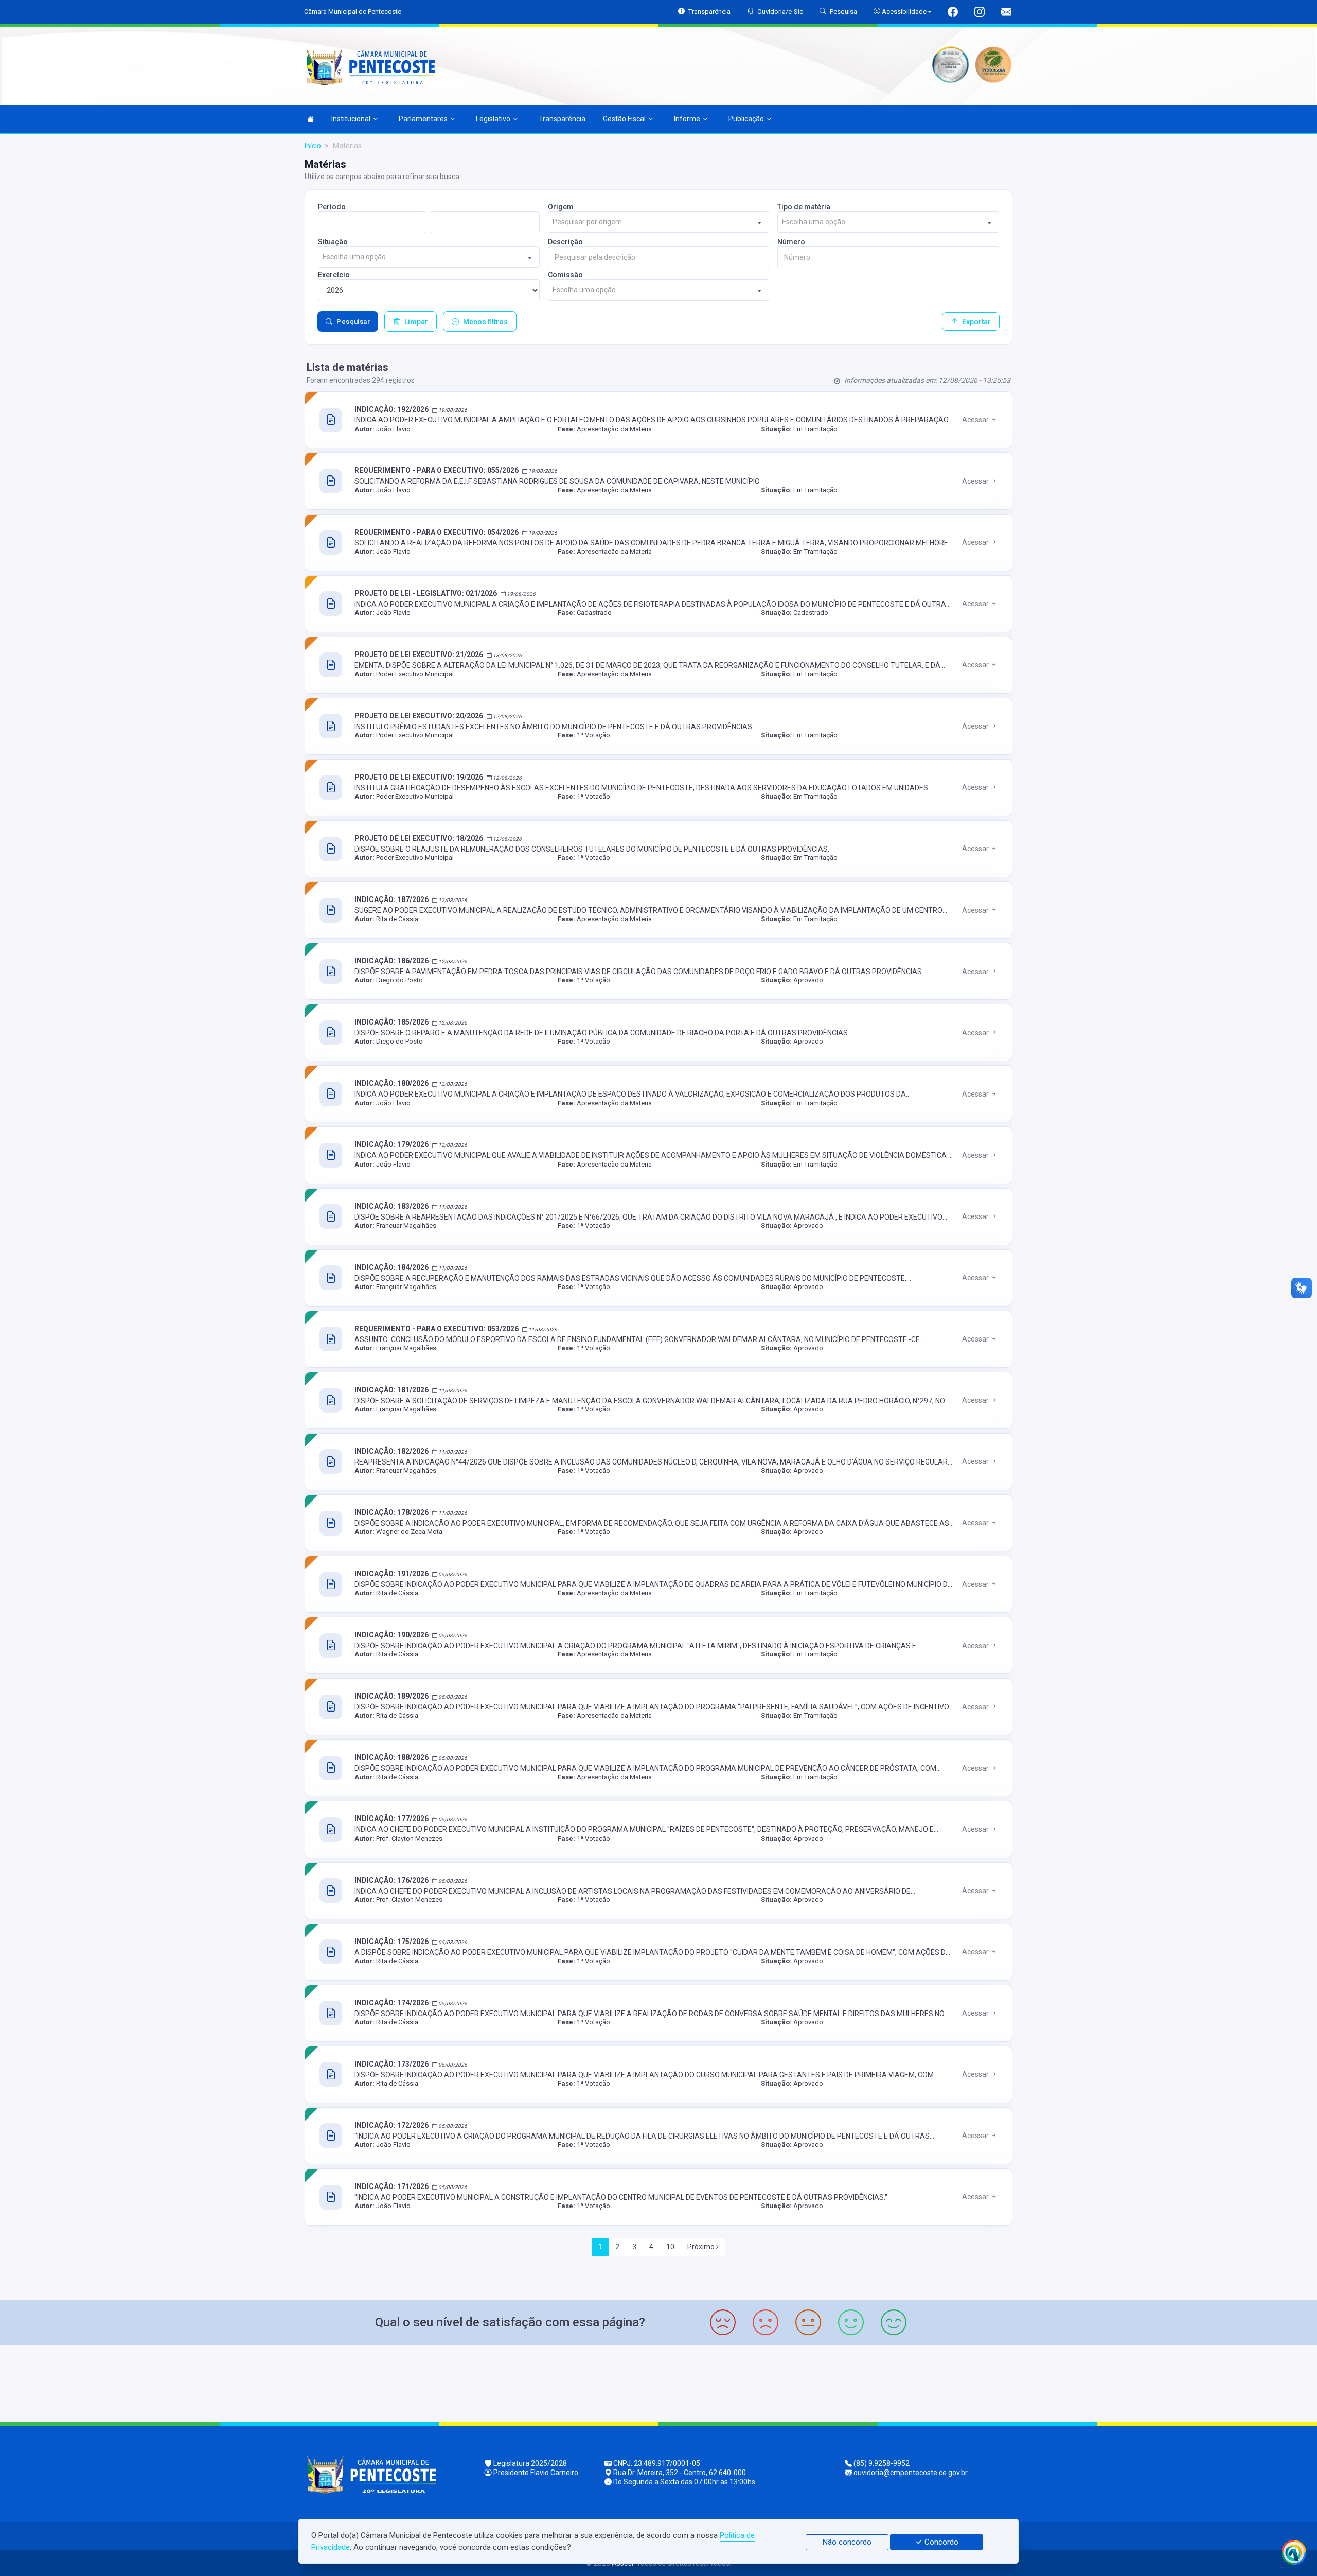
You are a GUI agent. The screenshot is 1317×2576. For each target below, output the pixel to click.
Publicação (746, 119)
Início (313, 146)
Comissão (565, 275)
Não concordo (847, 2542)
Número (791, 242)
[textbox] (659, 222)
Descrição (565, 242)
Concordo (940, 2542)
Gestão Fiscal (624, 119)
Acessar (976, 420)
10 (670, 2247)
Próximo (702, 2247)
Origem (561, 207)
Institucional (351, 119)
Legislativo (493, 119)
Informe (687, 119)
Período (332, 207)
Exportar (976, 322)
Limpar (416, 322)
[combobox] (659, 222)
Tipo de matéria (804, 207)
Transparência (562, 119)
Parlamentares (423, 119)
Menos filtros (485, 322)
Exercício (334, 275)
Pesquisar (353, 321)
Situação (333, 242)
